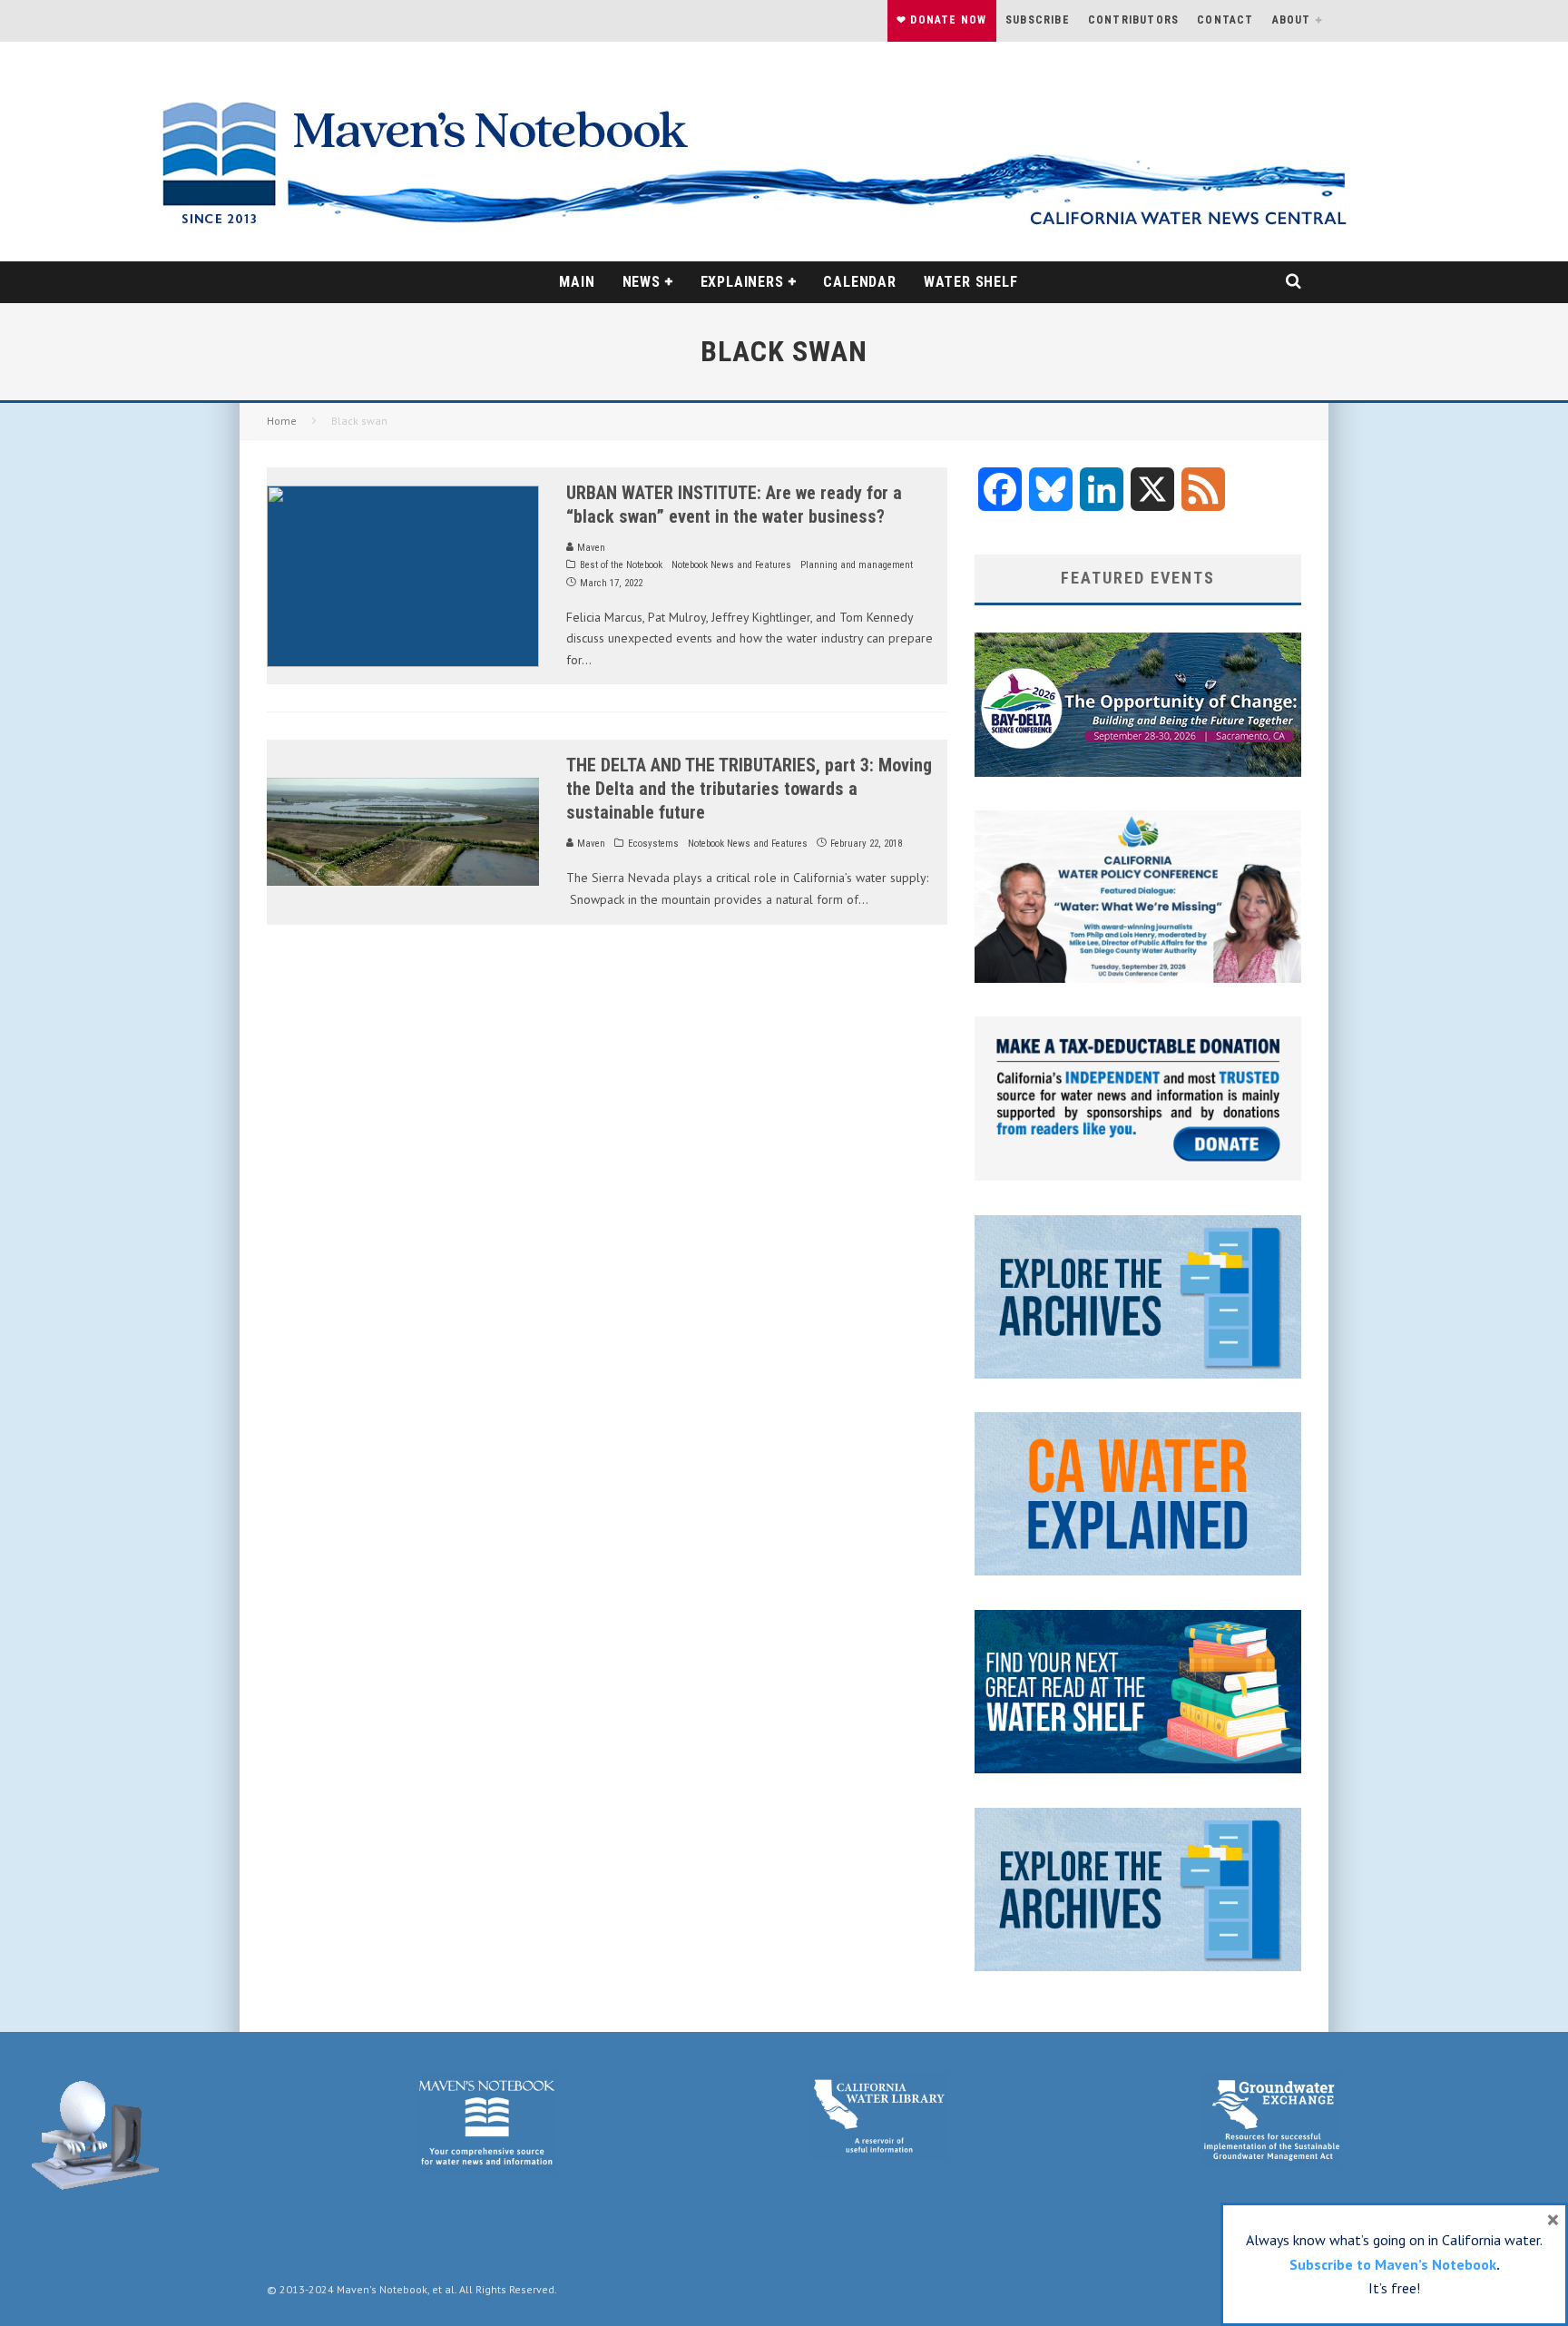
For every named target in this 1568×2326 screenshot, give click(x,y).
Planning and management (857, 565)
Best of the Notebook (621, 565)
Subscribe (1038, 20)
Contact (1225, 20)
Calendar (859, 282)
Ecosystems (653, 844)
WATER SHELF (971, 282)
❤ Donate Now (941, 20)
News (642, 282)
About (1292, 20)
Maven (590, 548)
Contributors (1133, 20)
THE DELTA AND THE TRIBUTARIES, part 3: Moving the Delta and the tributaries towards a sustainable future (749, 789)
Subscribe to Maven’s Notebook (1393, 2264)
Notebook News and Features (731, 565)
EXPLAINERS (742, 282)
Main (577, 282)
